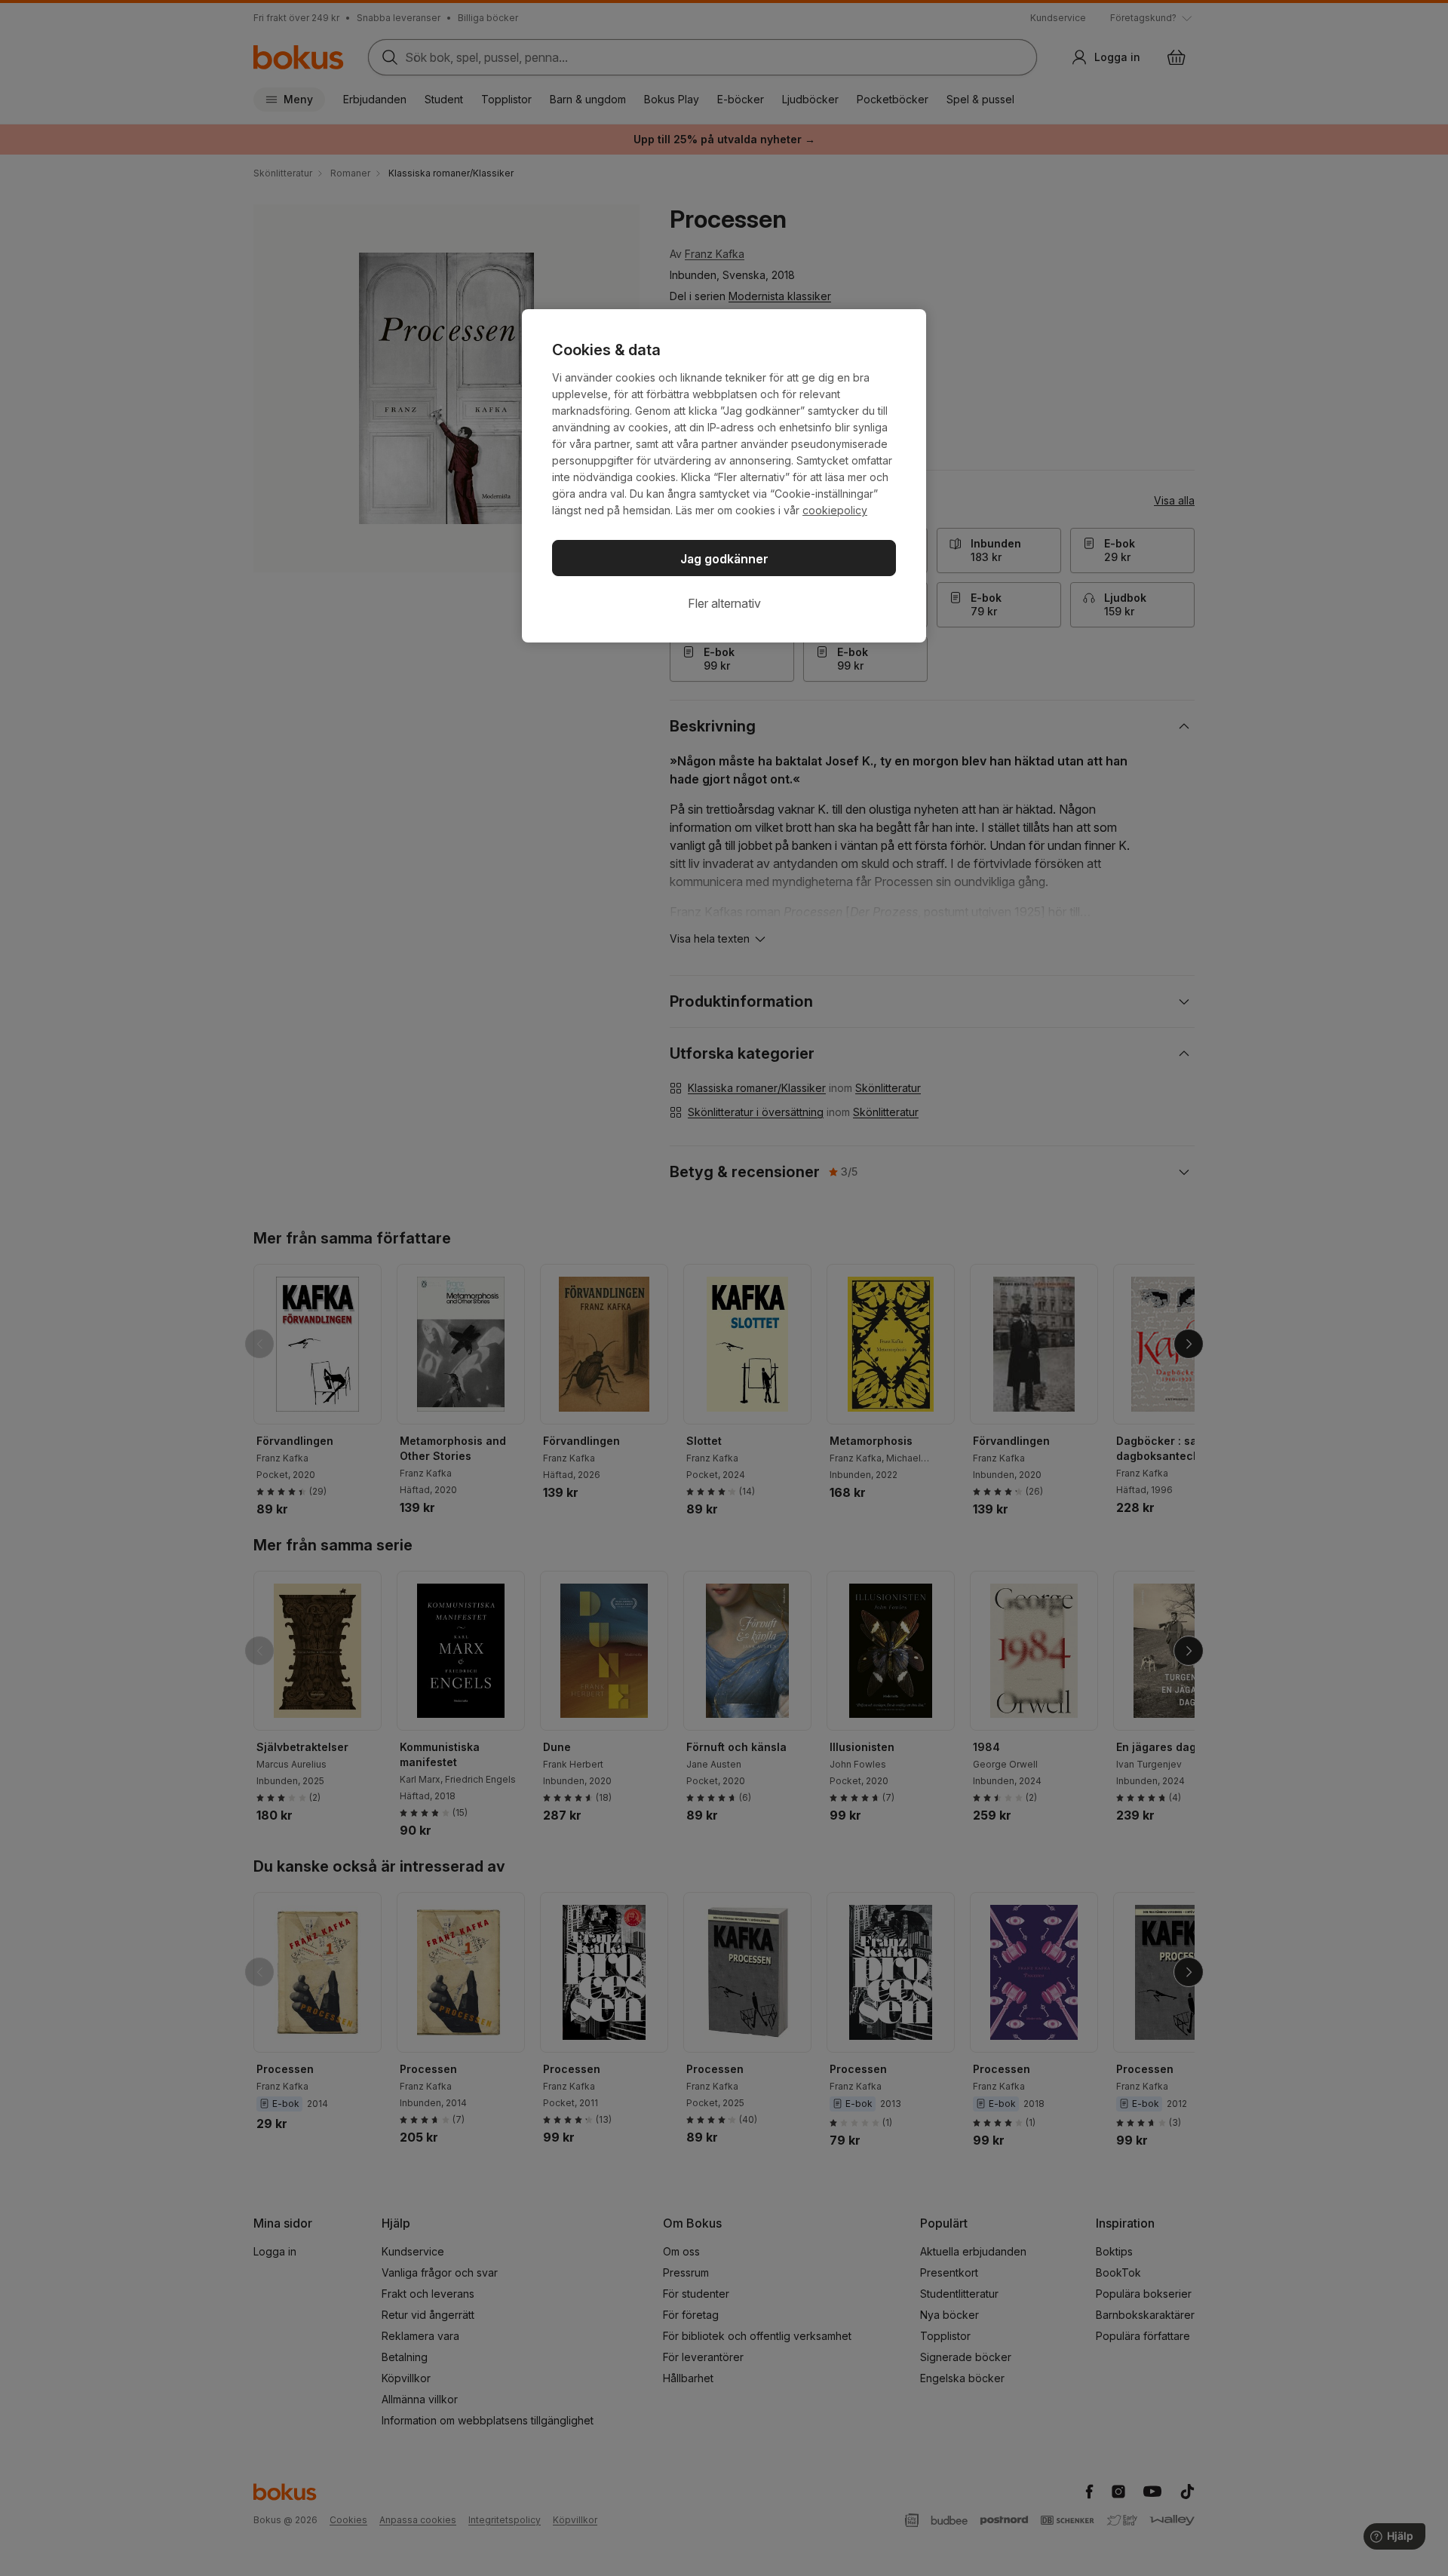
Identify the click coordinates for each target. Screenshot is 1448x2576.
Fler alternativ (724, 603)
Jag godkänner (724, 559)
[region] (724, 476)
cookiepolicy (835, 510)
